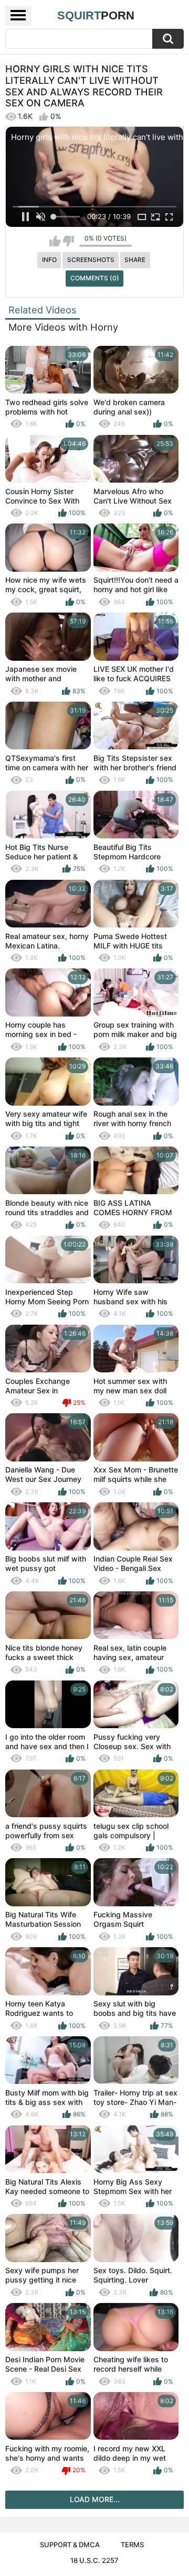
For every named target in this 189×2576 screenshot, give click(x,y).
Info (49, 260)
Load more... (95, 2499)
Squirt (96, 15)
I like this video (55, 241)
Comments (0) (95, 278)
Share (135, 260)
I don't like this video (69, 241)
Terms (132, 2545)
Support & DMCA (70, 2545)
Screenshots (91, 260)
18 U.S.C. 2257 (94, 2560)
